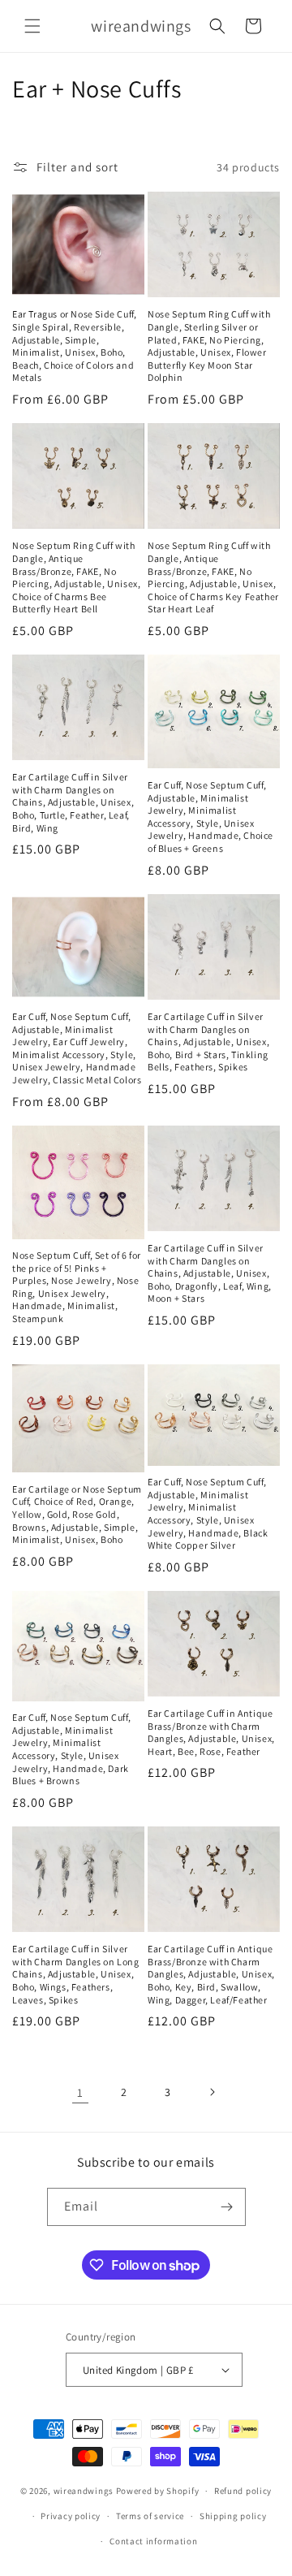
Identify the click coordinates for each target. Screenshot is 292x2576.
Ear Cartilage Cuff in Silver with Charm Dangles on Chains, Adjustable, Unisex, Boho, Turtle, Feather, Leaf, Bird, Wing (73, 802)
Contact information (153, 2541)
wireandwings (84, 2491)
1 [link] (80, 2092)
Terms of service (150, 2516)
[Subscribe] (227, 2207)
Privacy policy (71, 2516)
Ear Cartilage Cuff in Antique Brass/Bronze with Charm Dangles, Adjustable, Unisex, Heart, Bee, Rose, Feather (211, 1732)
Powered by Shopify (158, 2491)
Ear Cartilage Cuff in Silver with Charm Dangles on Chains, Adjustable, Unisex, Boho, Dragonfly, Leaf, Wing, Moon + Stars (210, 1273)
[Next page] (212, 2092)
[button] (32, 26)
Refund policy (243, 2491)
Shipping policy (233, 2516)
